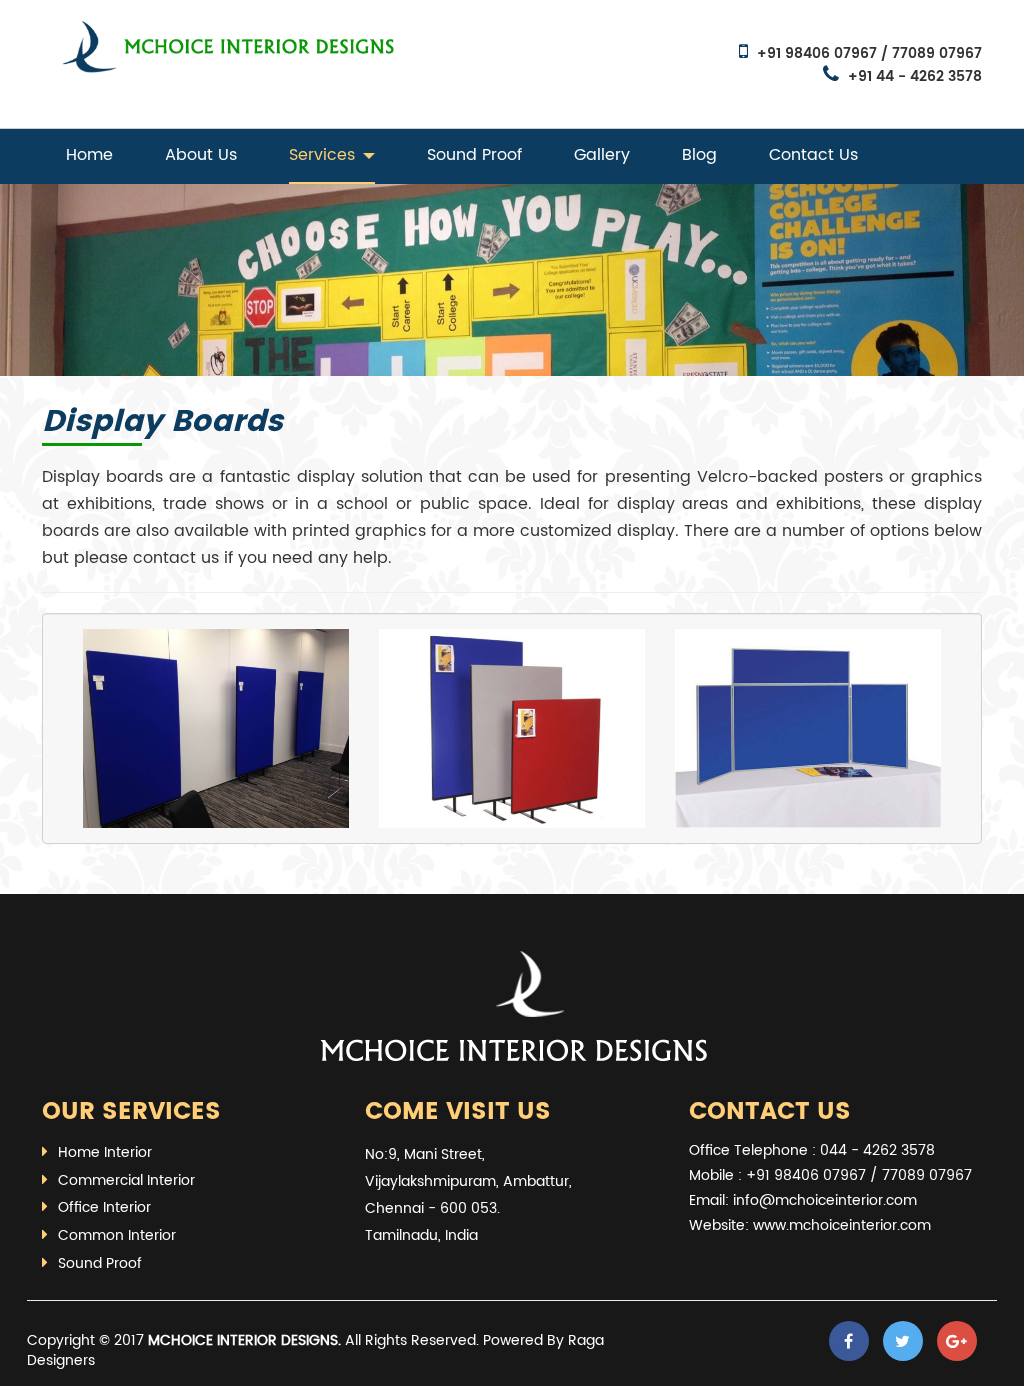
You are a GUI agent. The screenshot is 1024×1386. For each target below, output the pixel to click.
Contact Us (813, 155)
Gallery (602, 155)
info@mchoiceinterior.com (825, 1200)
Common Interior (117, 1235)
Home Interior (105, 1152)
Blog (699, 155)
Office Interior (104, 1207)
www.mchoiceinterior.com (842, 1225)
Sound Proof (474, 155)
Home (89, 155)
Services (322, 155)
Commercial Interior (126, 1180)
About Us (201, 155)
